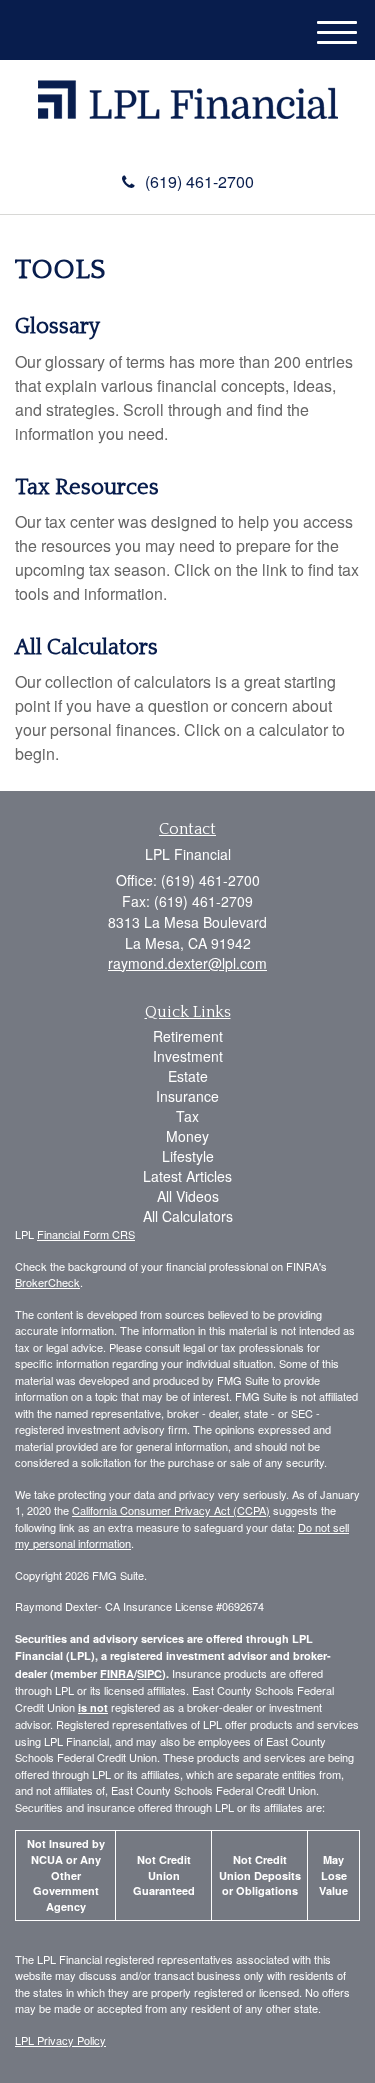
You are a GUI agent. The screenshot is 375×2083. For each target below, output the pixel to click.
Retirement (188, 1036)
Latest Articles (187, 1176)
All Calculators (86, 647)
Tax (187, 1116)
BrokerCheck (47, 1282)
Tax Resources (87, 487)
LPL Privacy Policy (60, 2040)
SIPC (149, 1673)
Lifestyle (188, 1156)
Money (187, 1136)
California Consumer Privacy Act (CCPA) (171, 1510)
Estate (188, 1076)
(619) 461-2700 (199, 181)
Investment (188, 1056)
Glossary (57, 326)
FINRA (117, 1673)
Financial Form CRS (86, 1234)
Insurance (187, 1096)
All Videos (188, 1196)
